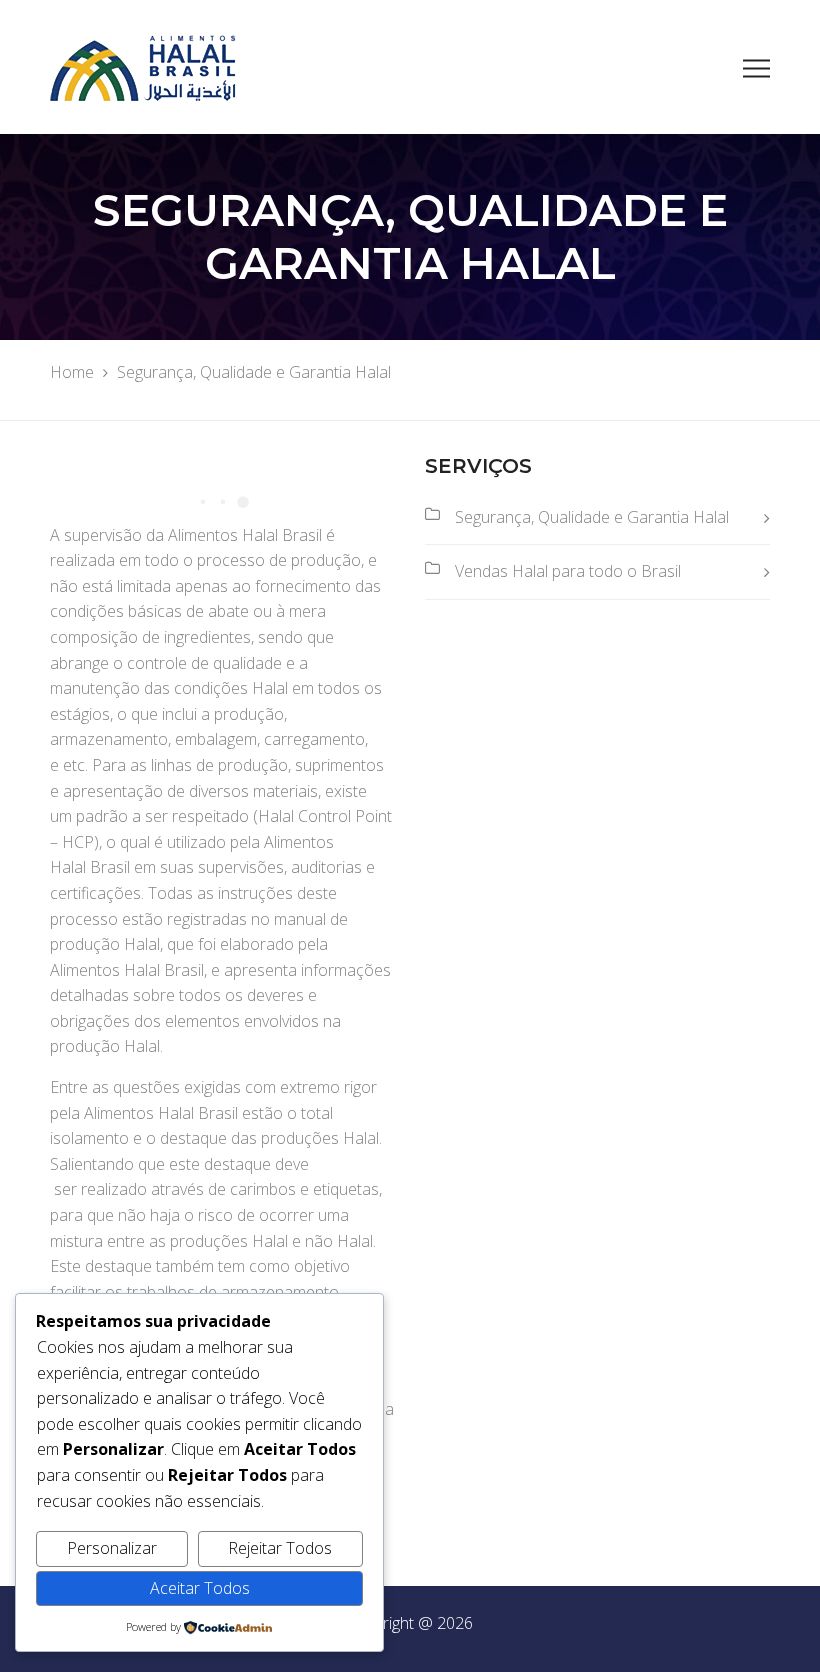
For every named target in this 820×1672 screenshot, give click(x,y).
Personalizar (112, 1548)
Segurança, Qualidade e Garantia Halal (592, 517)
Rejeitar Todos (280, 1548)
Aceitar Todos (200, 1588)
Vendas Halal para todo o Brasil (568, 571)
